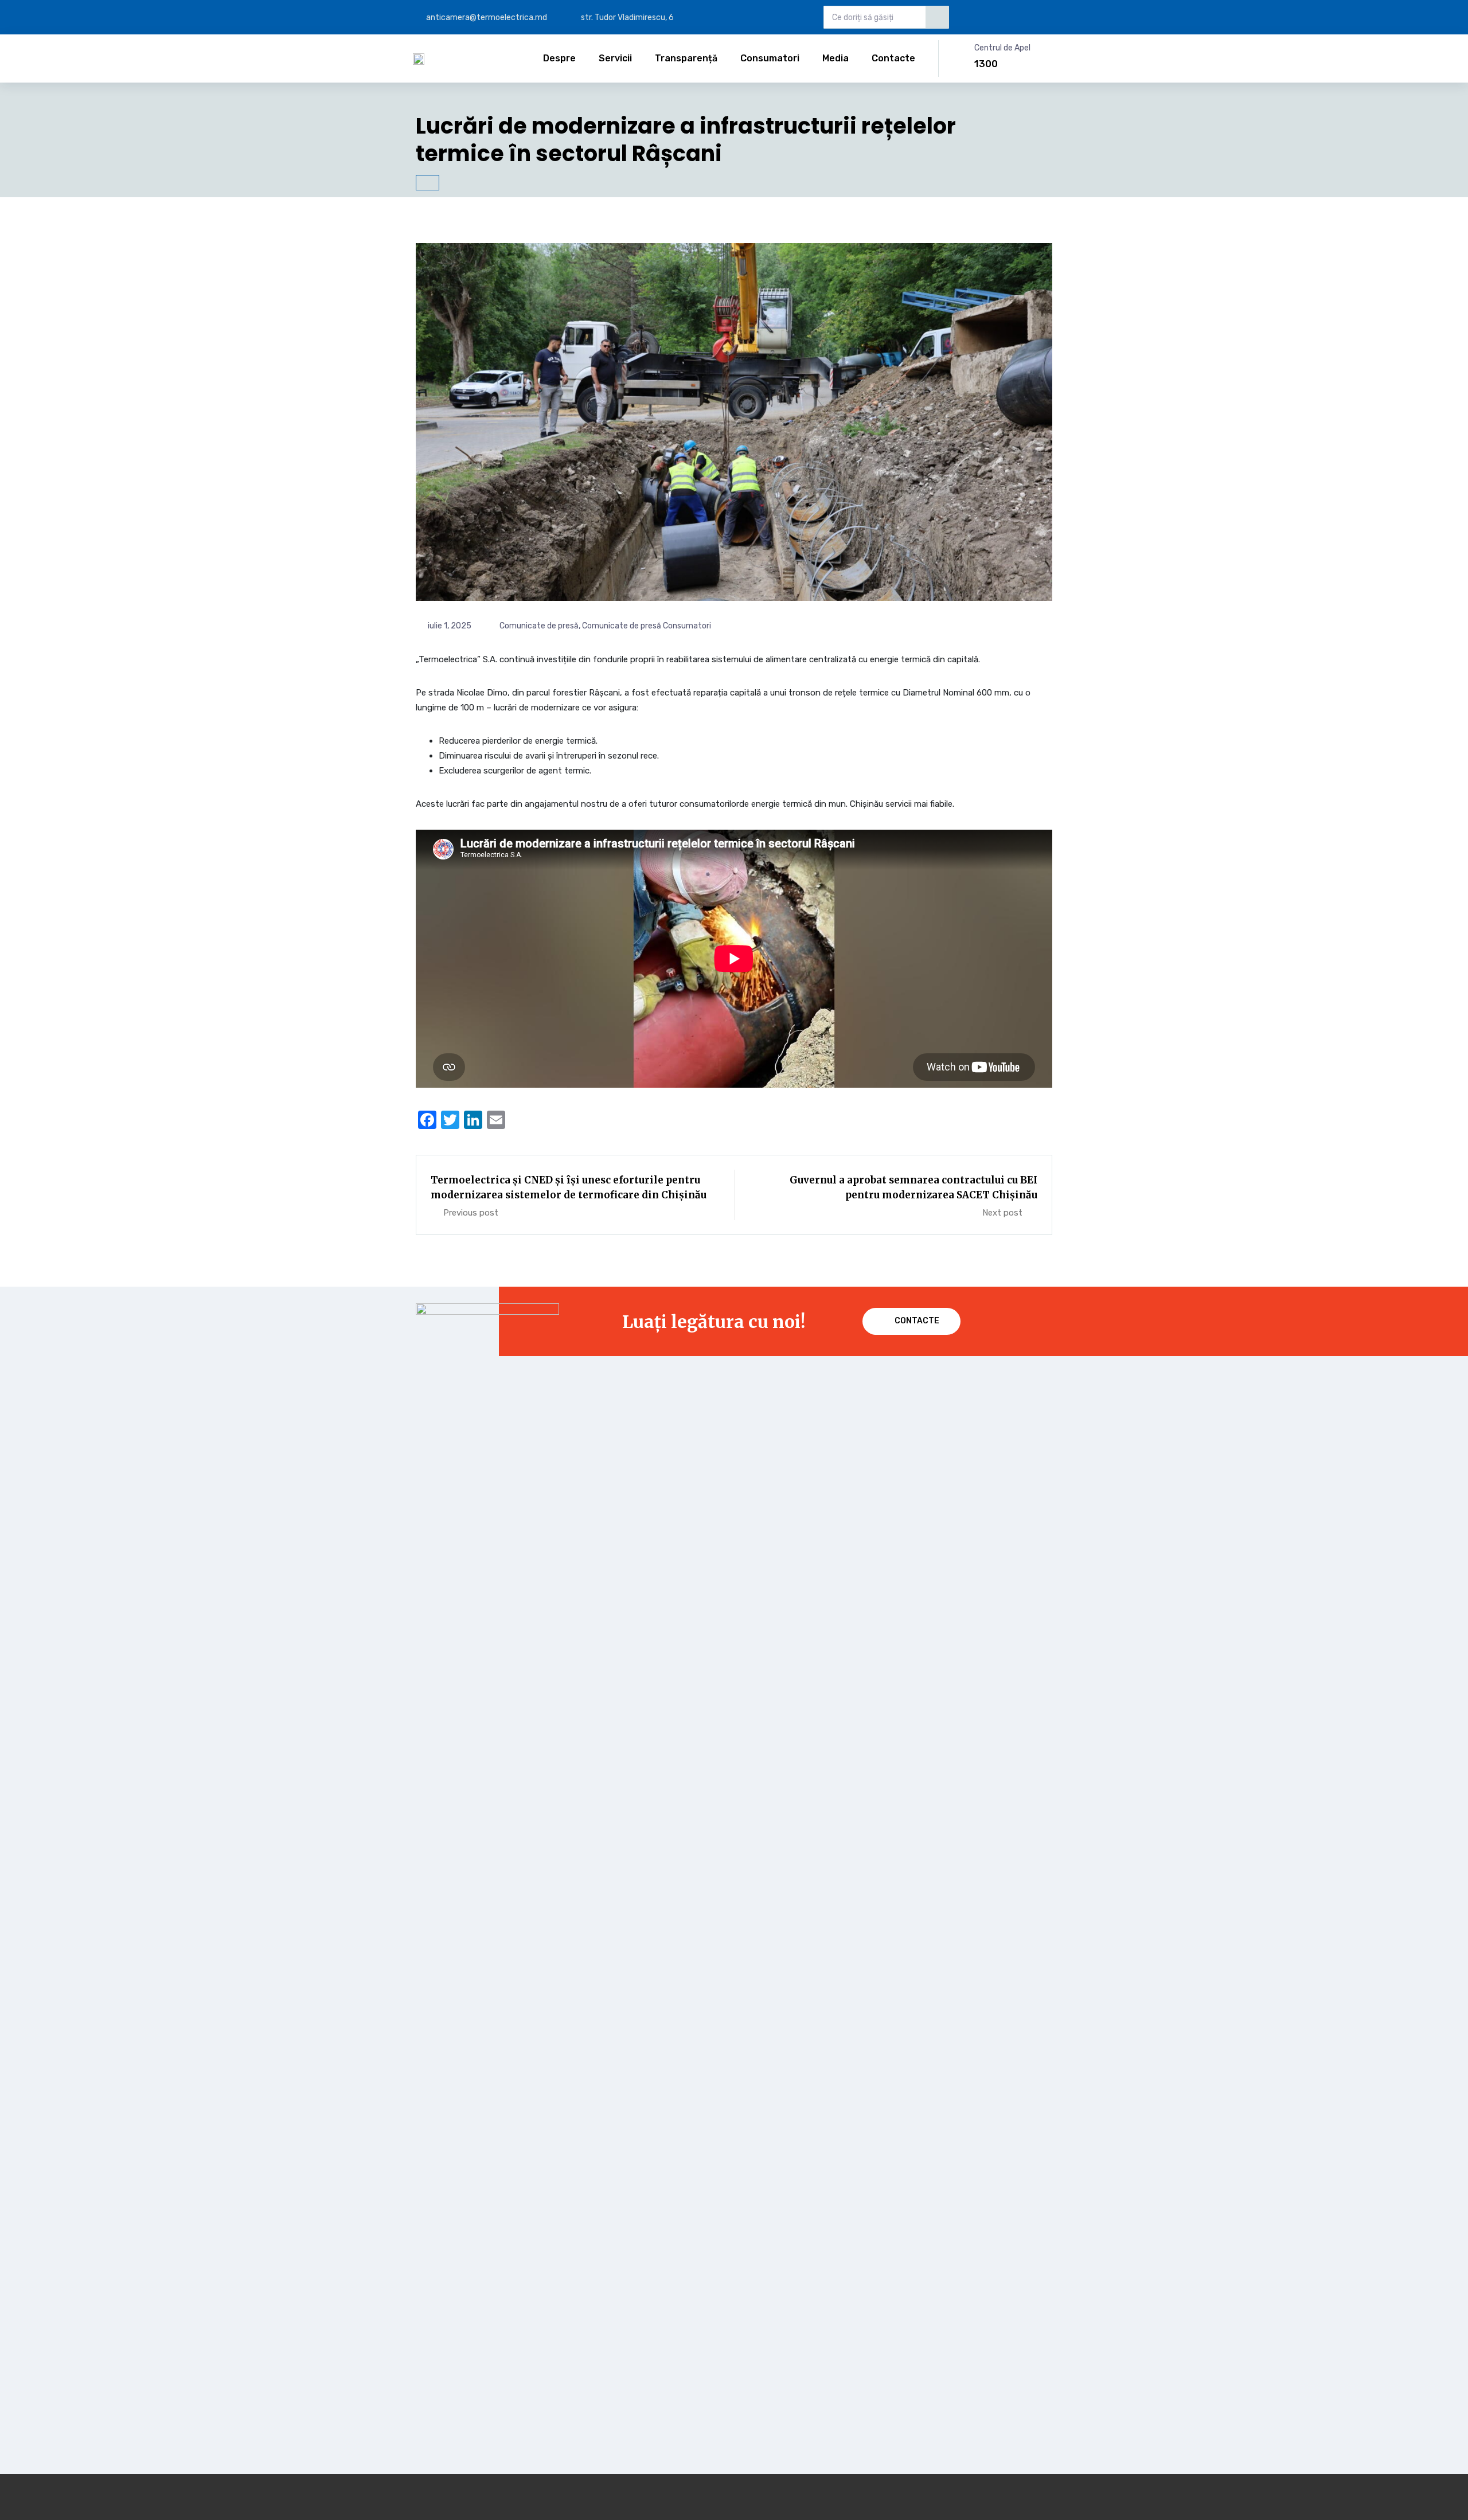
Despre (559, 58)
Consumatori (770, 58)
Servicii (615, 58)
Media (835, 58)
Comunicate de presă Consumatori (647, 626)
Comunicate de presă (539, 626)
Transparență (686, 58)
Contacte (893, 58)
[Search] (937, 17)
